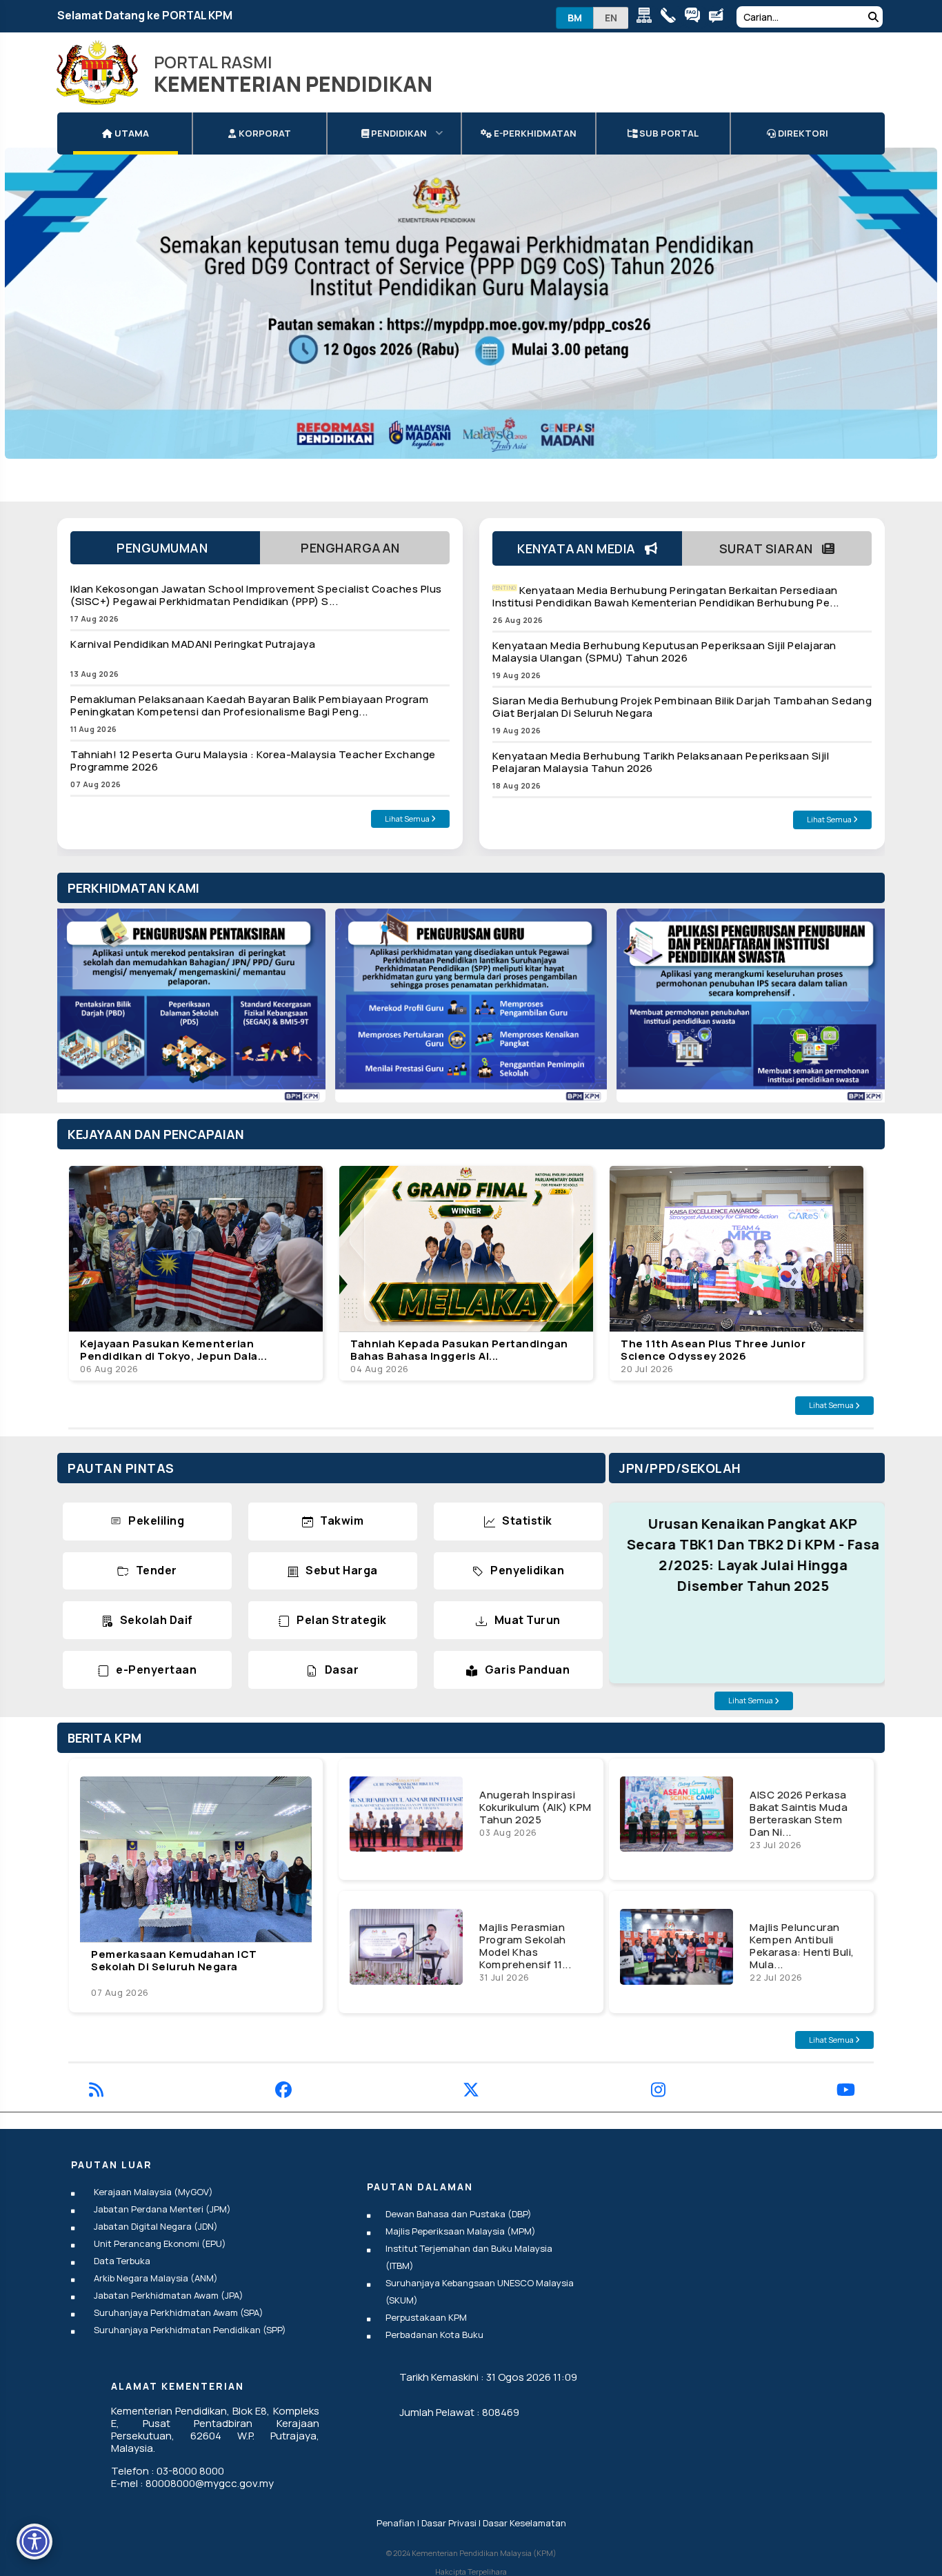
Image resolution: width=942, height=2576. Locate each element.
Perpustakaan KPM (426, 2317)
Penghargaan (355, 548)
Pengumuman (165, 548)
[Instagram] (658, 2092)
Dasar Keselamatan (524, 2523)
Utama (131, 133)
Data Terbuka (122, 2261)
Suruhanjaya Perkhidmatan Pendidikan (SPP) (190, 2330)
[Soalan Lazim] (695, 18)
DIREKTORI (802, 133)
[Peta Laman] (647, 18)
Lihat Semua (408, 819)
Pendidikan (398, 133)
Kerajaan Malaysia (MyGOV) (153, 2192)
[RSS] (96, 2092)
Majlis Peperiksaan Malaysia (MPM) (461, 2231)
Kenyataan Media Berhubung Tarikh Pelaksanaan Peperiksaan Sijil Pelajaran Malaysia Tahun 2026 (661, 762)
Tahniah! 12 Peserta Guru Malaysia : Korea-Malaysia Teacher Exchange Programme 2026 (253, 761)
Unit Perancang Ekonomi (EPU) (160, 2243)
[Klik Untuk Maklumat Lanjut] (471, 303)
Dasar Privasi (449, 2523)
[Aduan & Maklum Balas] (720, 18)
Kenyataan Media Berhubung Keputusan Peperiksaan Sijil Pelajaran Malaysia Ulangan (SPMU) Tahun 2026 (664, 652)
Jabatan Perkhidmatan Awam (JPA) (169, 2295)
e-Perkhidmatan (534, 133)
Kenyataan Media (581, 548)
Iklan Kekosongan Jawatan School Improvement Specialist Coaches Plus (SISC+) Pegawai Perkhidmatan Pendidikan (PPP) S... (256, 595)
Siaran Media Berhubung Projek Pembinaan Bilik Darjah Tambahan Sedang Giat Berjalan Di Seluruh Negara (682, 707)
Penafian (396, 2523)
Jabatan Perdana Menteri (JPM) (162, 2209)
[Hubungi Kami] (671, 18)
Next (860, 1011)
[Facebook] (283, 2092)
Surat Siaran (771, 548)
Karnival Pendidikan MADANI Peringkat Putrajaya (193, 644)
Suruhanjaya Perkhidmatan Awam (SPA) (179, 2312)
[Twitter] (471, 2092)
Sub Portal (668, 133)
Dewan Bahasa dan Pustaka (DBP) (459, 2214)
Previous (82, 1011)
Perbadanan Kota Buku (434, 2335)
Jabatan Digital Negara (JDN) (156, 2226)
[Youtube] (846, 2092)
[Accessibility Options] (34, 2542)
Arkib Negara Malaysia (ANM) (156, 2278)
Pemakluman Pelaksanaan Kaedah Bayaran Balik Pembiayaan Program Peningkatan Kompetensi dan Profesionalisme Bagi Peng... (249, 705)
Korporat (264, 133)
